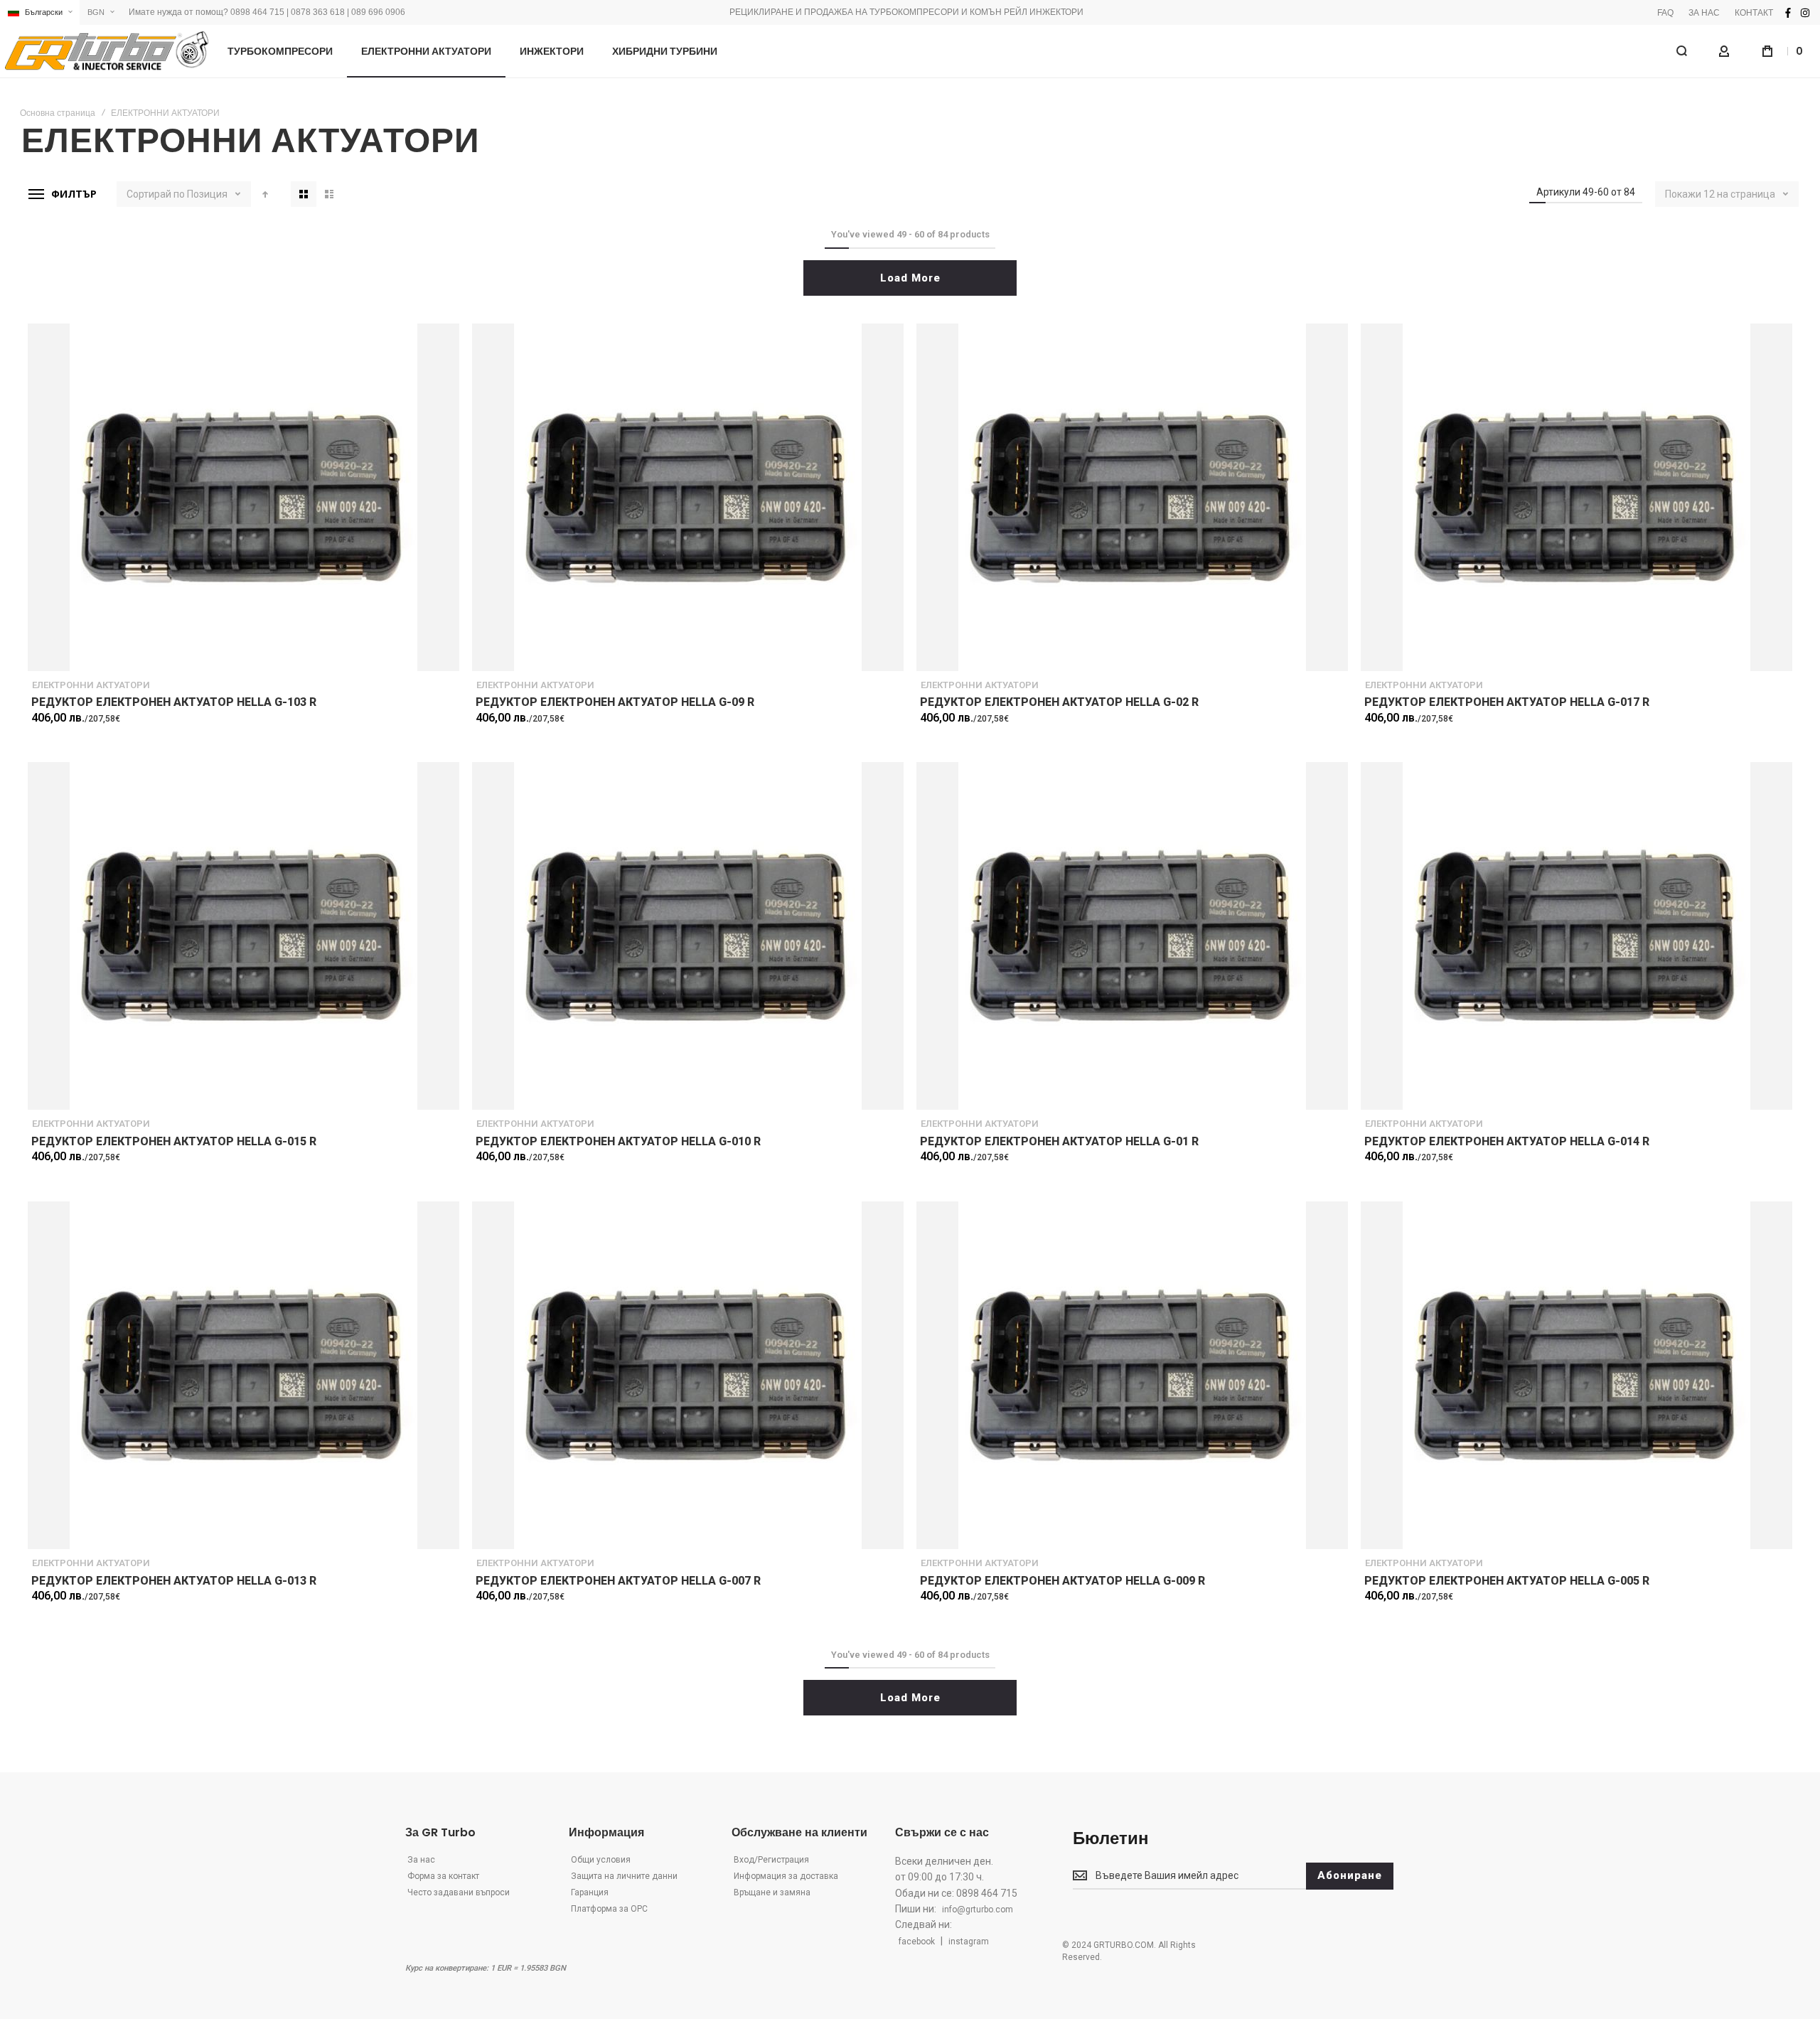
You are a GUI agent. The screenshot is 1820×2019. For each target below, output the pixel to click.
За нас (421, 1860)
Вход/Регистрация (771, 1860)
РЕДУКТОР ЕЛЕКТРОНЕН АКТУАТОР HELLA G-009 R (1062, 1581)
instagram (969, 1942)
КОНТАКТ (1754, 13)
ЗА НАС (1704, 13)
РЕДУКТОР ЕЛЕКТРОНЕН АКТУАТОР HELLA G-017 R (1507, 702)
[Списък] (329, 194)
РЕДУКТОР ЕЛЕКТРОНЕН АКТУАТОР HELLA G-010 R (618, 1141)
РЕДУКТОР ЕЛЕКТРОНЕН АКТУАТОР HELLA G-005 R (1507, 1581)
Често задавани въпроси (459, 1892)
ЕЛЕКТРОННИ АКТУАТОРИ (91, 685)
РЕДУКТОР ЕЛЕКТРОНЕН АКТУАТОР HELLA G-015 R (174, 1141)
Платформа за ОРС (609, 1909)
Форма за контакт (443, 1876)
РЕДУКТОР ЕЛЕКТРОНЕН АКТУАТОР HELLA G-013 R (174, 1581)
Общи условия (601, 1860)
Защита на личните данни (624, 1876)
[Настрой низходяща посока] (265, 194)
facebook (917, 1942)
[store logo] (107, 51)
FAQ (1665, 13)
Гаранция (590, 1892)
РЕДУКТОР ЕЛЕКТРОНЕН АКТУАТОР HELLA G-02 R (1059, 702)
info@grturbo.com (978, 1910)
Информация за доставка (786, 1876)
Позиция (208, 194)
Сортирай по (156, 194)
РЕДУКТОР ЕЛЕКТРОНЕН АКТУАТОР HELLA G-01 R (1059, 1141)
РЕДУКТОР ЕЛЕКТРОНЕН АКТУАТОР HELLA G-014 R (1507, 1141)
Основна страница (58, 113)
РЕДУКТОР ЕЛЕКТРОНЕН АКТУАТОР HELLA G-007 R (618, 1581)
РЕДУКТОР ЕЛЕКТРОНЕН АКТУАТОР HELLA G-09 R (615, 702)
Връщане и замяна (772, 1892)
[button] (40, 12)
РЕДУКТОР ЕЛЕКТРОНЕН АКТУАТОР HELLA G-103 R (174, 702)
